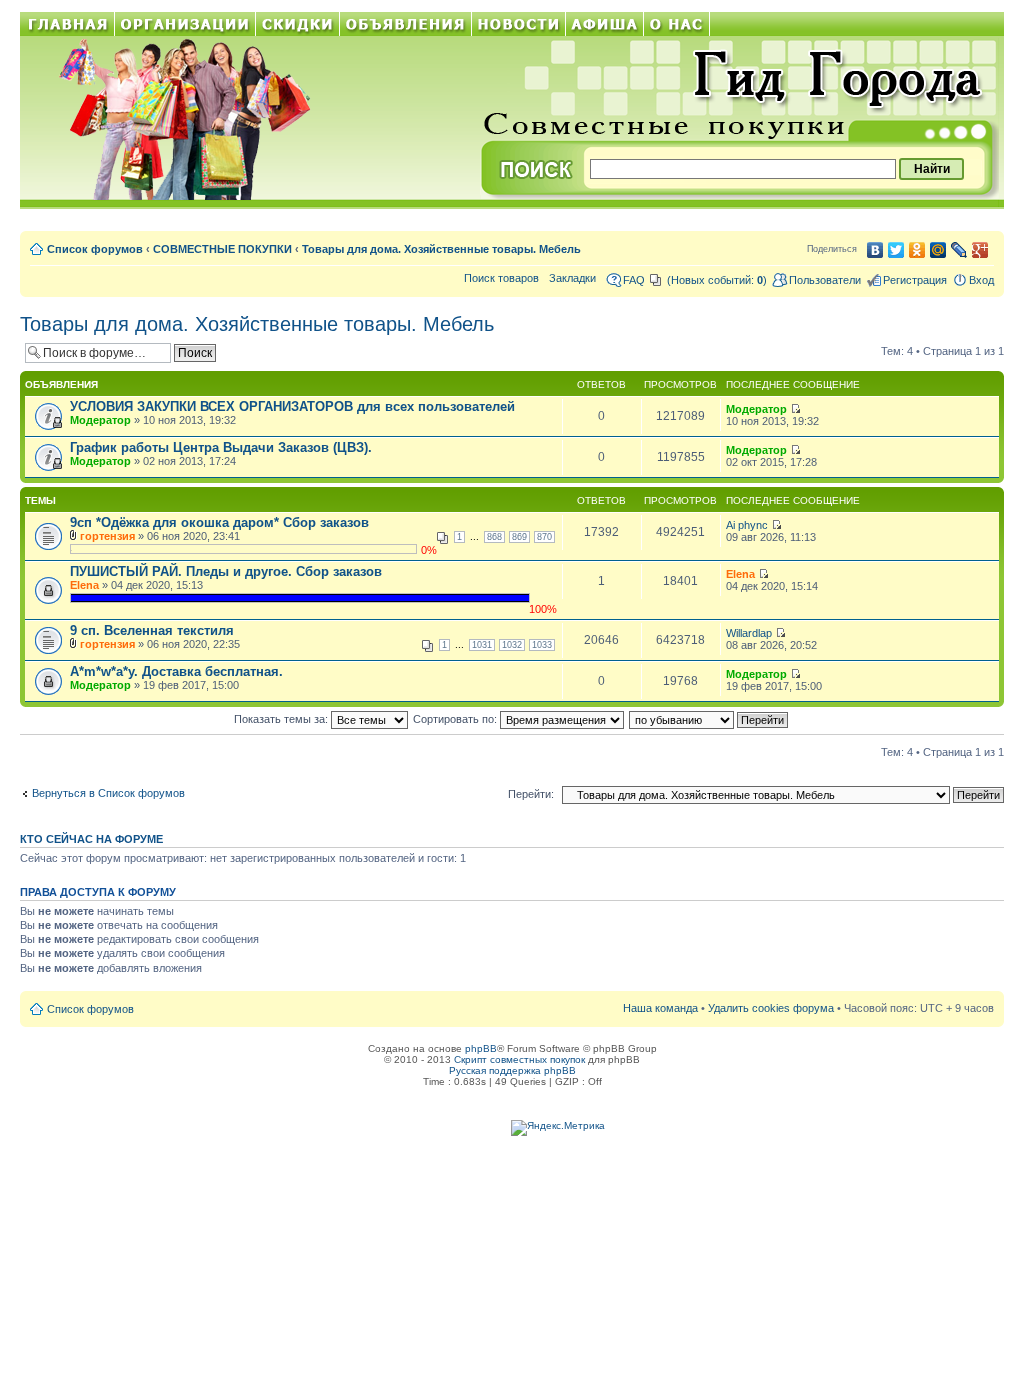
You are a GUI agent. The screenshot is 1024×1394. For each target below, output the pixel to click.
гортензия (107, 536)
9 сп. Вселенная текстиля (152, 630)
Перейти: (531, 794)
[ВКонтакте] (875, 250)
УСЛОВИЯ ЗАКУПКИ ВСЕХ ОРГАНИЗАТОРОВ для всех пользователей (292, 406)
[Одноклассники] (917, 250)
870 (544, 537)
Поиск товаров (501, 278)
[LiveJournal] (959, 250)
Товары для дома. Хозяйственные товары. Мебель (441, 249)
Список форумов (95, 249)
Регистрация (915, 280)
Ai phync (747, 525)
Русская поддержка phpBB (512, 1070)
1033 (542, 645)
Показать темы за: (282, 719)
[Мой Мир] (938, 250)
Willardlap (749, 633)
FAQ (634, 280)
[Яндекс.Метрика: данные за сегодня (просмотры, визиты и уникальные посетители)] (558, 1128)
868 (494, 537)
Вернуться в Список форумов (108, 793)
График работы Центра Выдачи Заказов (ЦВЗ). (221, 447)
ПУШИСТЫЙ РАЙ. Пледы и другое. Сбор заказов (226, 571)
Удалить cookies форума (771, 1008)
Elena (84, 585)
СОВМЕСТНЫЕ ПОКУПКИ (222, 249)
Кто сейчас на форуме (91, 839)
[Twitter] (896, 250)
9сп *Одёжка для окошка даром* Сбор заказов (219, 522)
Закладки (572, 278)
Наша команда (660, 1008)
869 (519, 537)
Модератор (100, 420)
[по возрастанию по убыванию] (709, 719)
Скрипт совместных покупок (519, 1059)
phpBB (481, 1048)
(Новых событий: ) (717, 280)
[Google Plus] (980, 250)
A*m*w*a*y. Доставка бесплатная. (176, 671)
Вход (981, 280)
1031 (482, 645)
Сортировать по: (456, 719)
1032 (512, 645)
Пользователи (825, 280)
